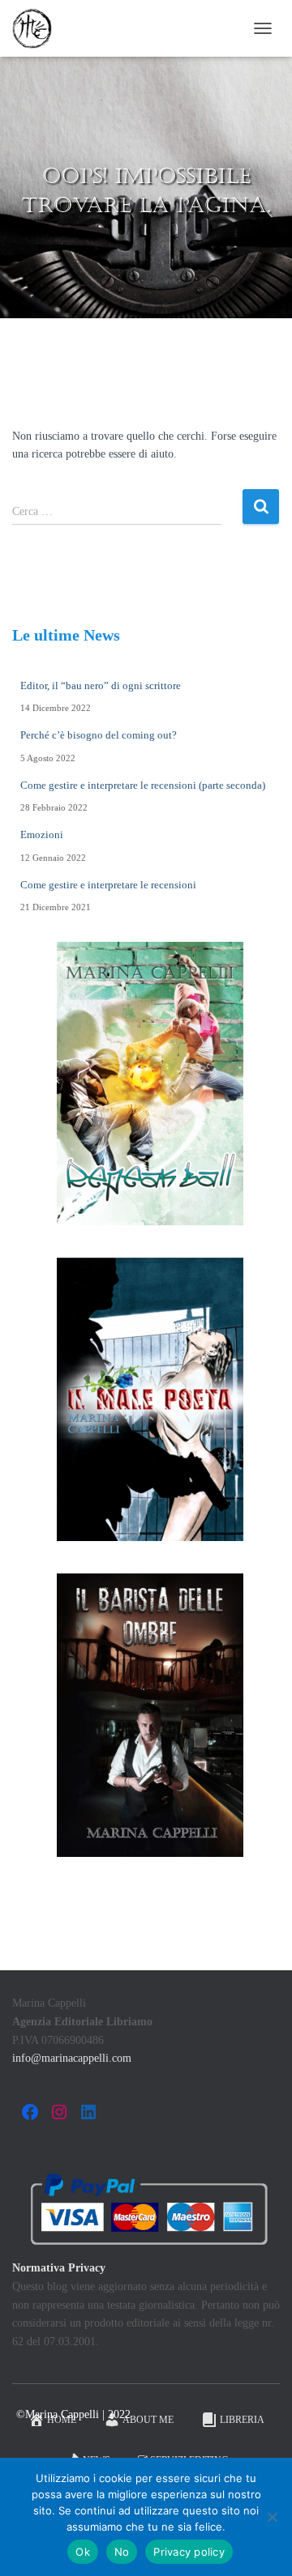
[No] (272, 2517)
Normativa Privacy (59, 2268)
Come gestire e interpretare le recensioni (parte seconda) (143, 785)
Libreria (242, 2420)
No (122, 2552)
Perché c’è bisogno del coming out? (99, 735)
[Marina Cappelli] (38, 28)
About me (148, 2420)
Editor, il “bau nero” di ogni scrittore (101, 686)
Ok (83, 2552)
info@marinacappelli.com (72, 2058)
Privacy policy (189, 2552)
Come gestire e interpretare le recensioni (108, 885)
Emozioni (42, 835)
